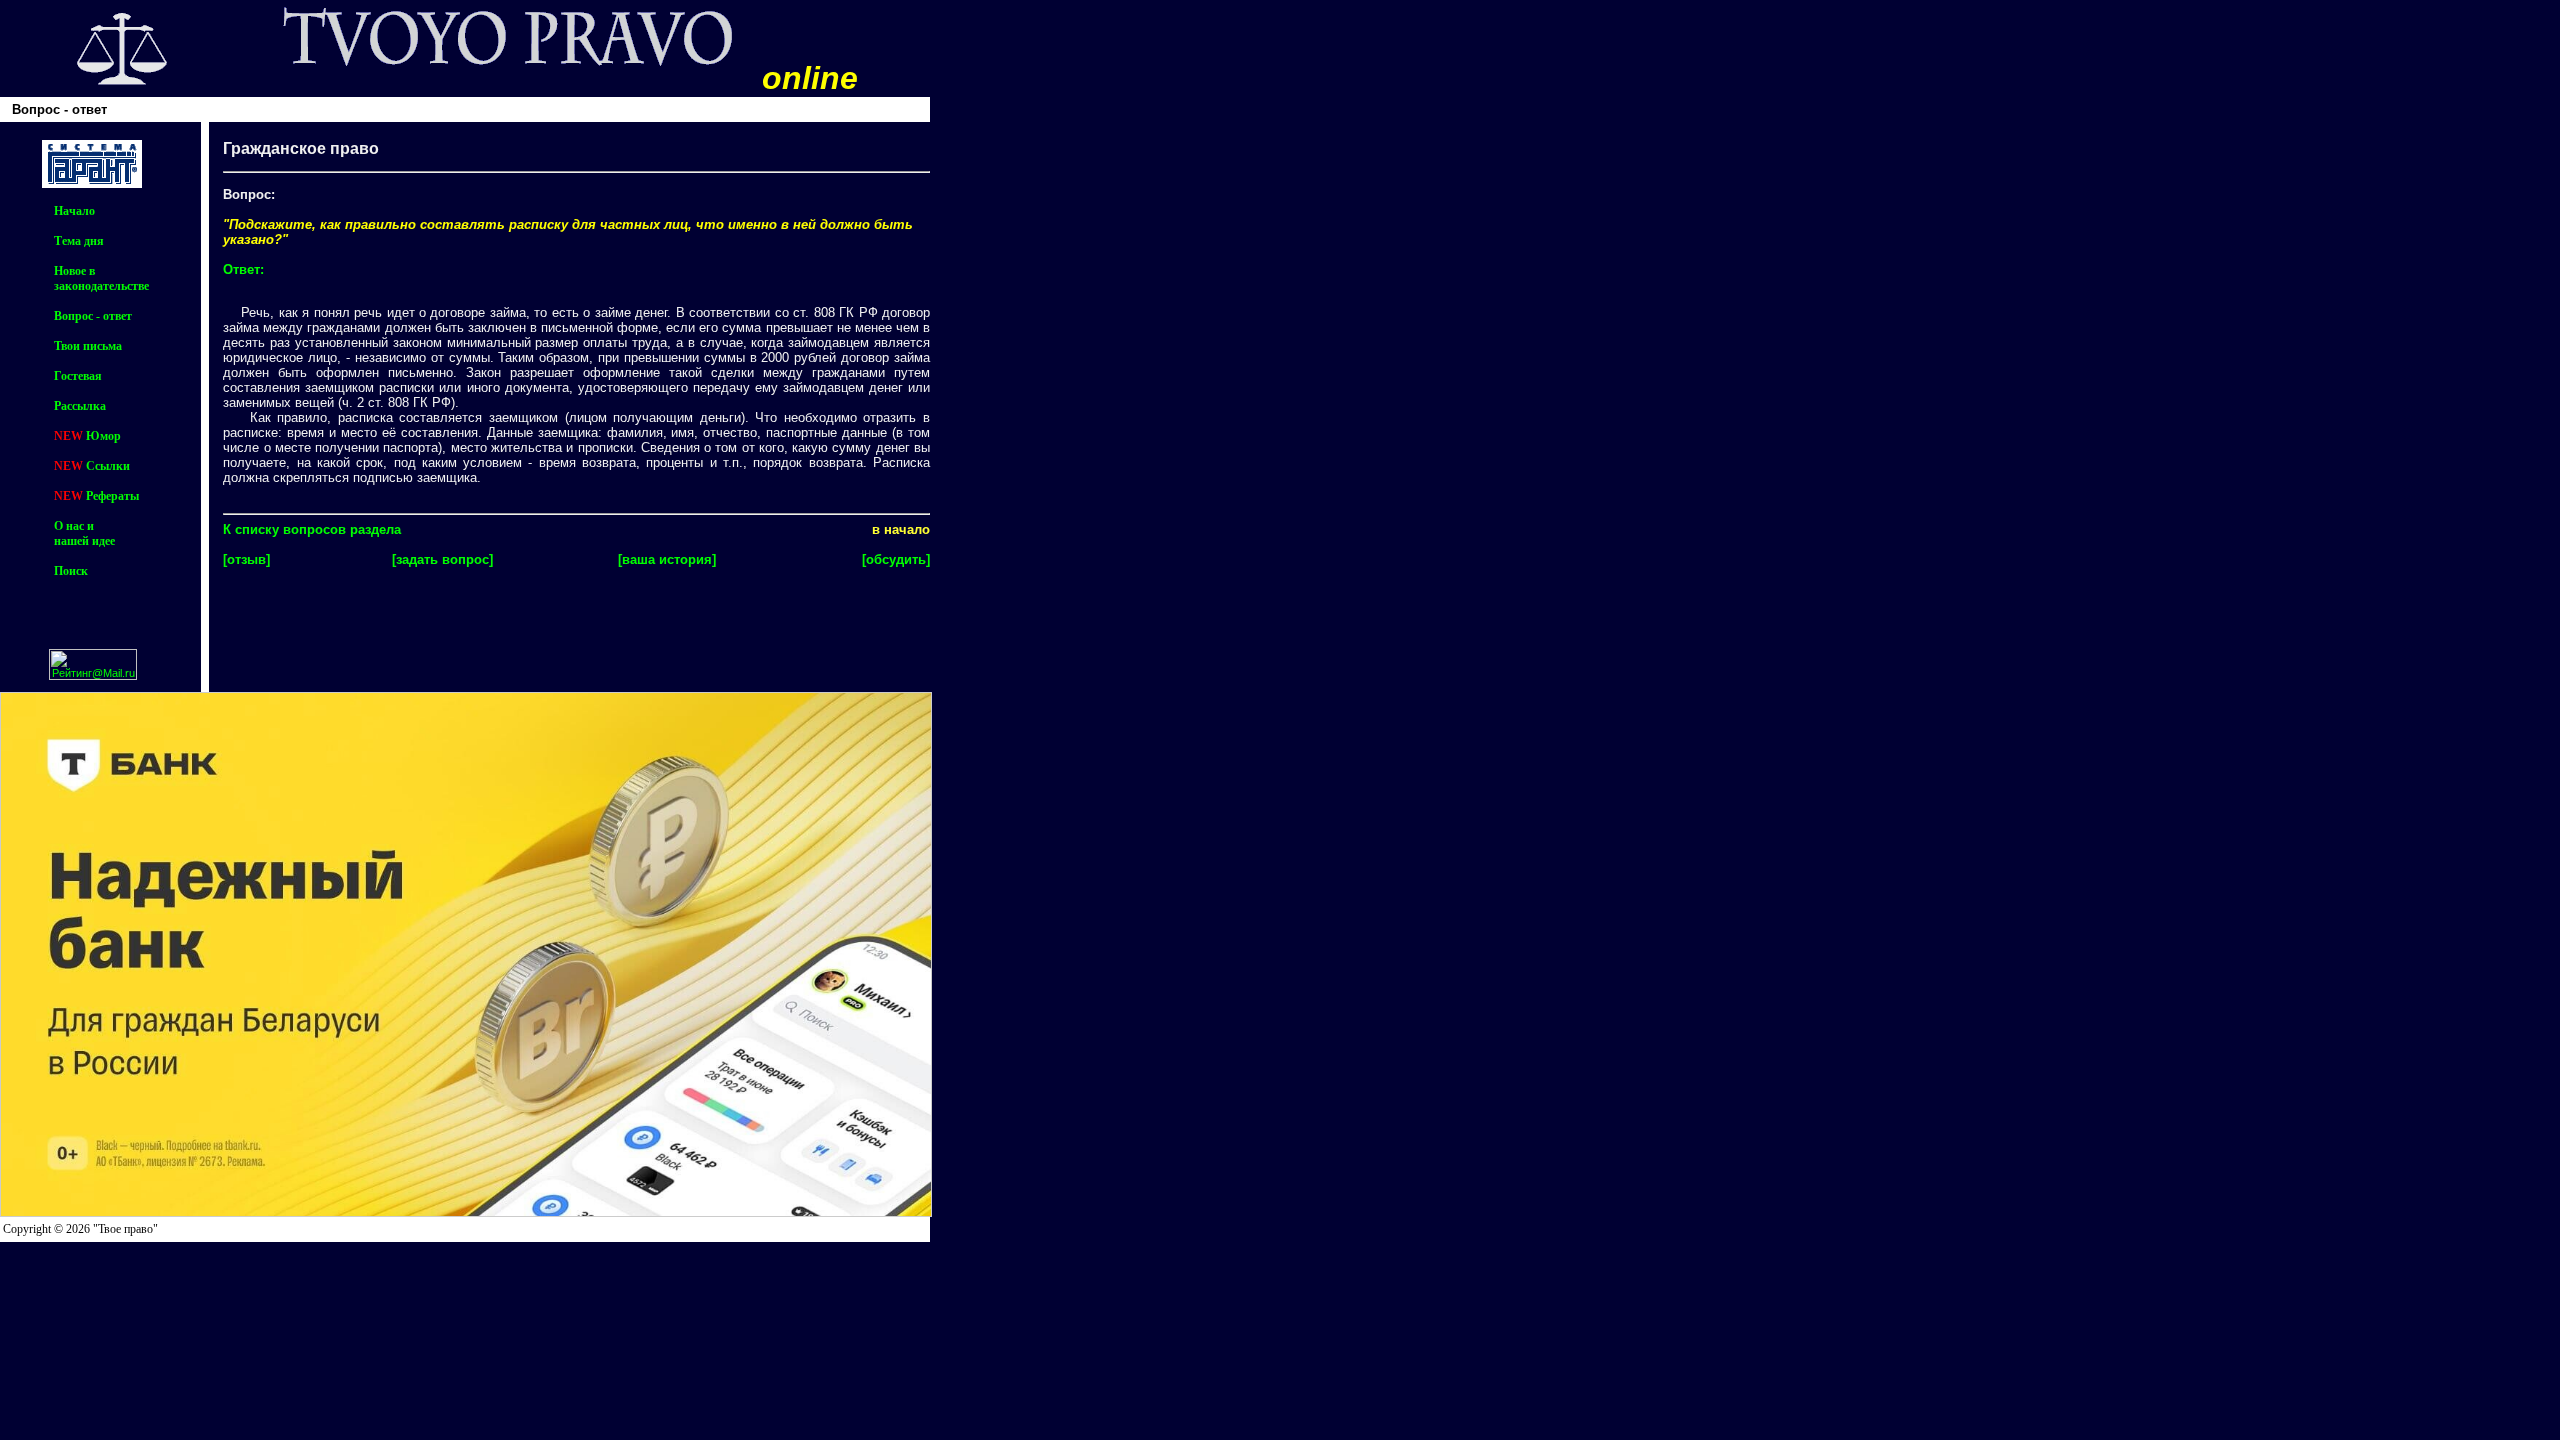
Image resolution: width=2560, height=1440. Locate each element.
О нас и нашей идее (84, 533)
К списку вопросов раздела (312, 529)
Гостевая (78, 376)
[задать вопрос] (442, 559)
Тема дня (79, 241)
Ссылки (108, 466)
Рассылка (80, 406)
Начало (74, 211)
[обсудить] (896, 559)
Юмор (103, 436)
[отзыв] (246, 559)
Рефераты (112, 496)
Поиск (71, 571)
